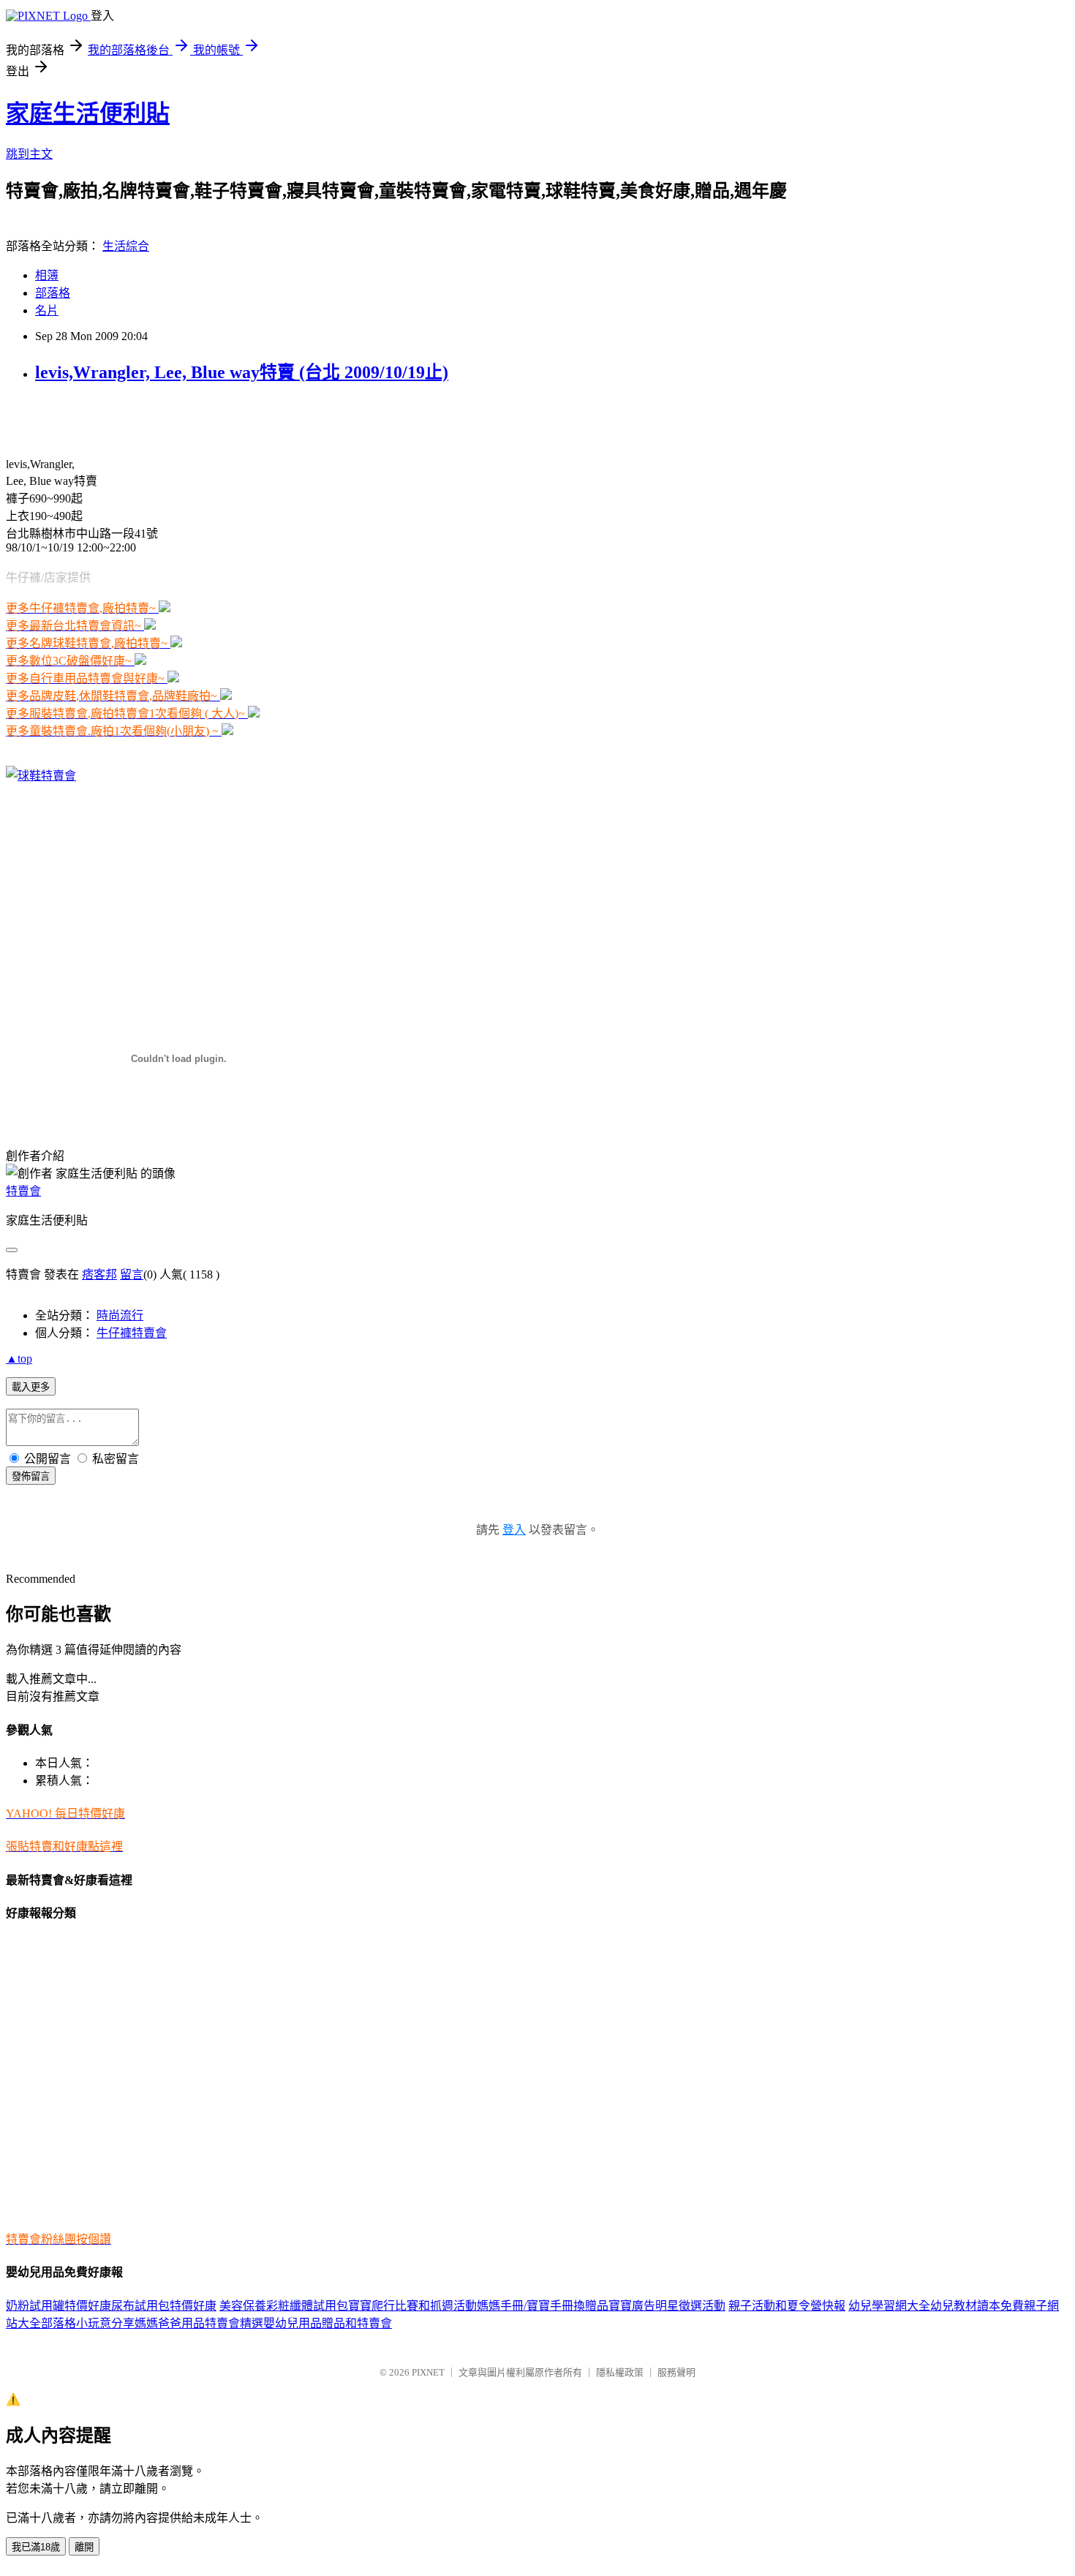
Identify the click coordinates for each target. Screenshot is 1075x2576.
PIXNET (428, 2372)
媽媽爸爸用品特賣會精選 (199, 2323)
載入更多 (31, 1387)
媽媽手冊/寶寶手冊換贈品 (543, 2306)
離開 (84, 2547)
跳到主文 (29, 154)
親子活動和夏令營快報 (787, 2306)
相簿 (47, 275)
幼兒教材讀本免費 (977, 2306)
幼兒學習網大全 (889, 2306)
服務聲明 (676, 2372)
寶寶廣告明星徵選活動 (667, 2306)
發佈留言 (31, 1476)
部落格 (53, 293)
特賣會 (23, 1191)
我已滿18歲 (36, 2547)
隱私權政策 (620, 2372)
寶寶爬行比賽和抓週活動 (412, 2306)
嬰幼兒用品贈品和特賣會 (328, 2323)
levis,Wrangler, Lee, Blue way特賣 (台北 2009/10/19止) (242, 372)
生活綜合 (126, 246)
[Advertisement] (177, 420)
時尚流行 (120, 1315)
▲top (19, 1359)
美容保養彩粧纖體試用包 (284, 2306)
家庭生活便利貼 (88, 113)
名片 (47, 310)
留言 (132, 1274)
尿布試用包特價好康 (164, 2306)
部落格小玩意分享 (88, 2323)
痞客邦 (99, 1274)
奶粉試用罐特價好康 (59, 2306)
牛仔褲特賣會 (132, 1333)
